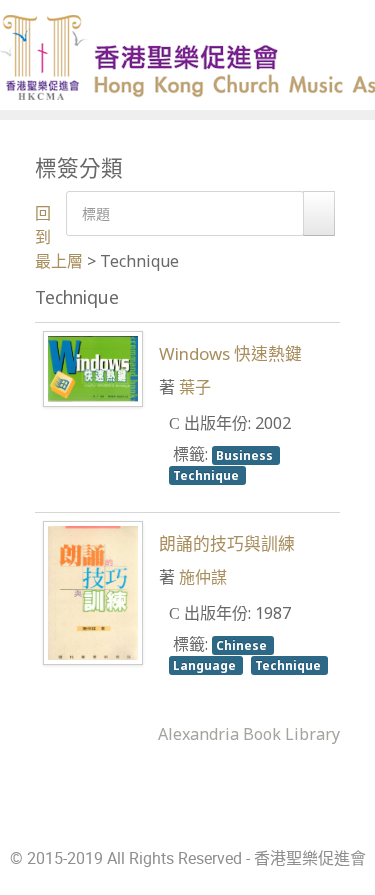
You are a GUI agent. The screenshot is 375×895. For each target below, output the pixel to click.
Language (206, 665)
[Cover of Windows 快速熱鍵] (93, 368)
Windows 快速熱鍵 (230, 353)
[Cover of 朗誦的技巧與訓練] (93, 591)
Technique (207, 475)
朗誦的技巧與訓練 (227, 543)
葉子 (195, 387)
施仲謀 (203, 577)
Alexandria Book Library (249, 734)
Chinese (243, 645)
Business (246, 455)
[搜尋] (319, 213)
